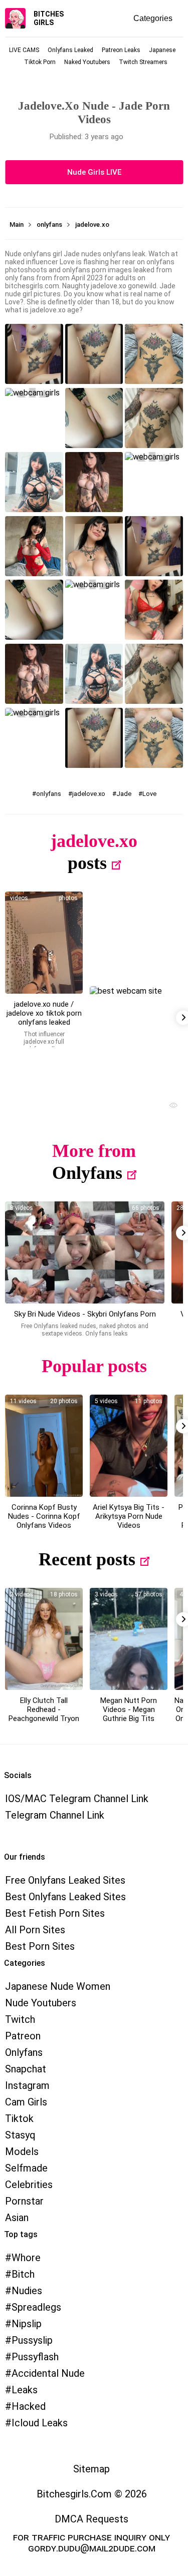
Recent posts (87, 1559)
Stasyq (20, 2135)
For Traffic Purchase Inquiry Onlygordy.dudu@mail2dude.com (91, 2542)
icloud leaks (40, 2423)
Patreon (23, 2036)
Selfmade (26, 2168)
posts (87, 863)
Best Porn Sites (40, 1946)
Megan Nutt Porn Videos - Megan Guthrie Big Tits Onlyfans (129, 1714)
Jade (124, 794)
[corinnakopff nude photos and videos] (44, 1446)
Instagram (27, 2085)
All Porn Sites (35, 1930)
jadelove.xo (89, 794)
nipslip (27, 2324)
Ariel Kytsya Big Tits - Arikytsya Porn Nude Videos (129, 1516)
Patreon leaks (121, 50)
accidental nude (48, 2373)
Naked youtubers (87, 62)
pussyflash (35, 2357)
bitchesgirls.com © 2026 (92, 2494)
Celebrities (29, 2185)
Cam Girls (26, 2102)
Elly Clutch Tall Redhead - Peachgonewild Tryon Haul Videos (44, 1714)
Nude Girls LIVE (94, 172)
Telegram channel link (55, 1815)
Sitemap (91, 2469)
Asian (17, 2218)
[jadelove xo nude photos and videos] (44, 943)
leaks (25, 2390)
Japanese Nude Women (58, 1986)
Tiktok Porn (40, 62)
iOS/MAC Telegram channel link (77, 1799)
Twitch (20, 2019)
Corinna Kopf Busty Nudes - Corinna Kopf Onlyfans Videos (44, 1516)
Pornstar (24, 2201)
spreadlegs (36, 2307)
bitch (23, 2274)
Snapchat (26, 2069)
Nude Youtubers (41, 2003)
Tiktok (19, 2118)
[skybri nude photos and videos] (85, 1252)
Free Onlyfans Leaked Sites (65, 1880)
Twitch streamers (143, 62)
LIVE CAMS (24, 50)
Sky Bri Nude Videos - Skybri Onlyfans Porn (85, 1314)
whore (26, 2258)
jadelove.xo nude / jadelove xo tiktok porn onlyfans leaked (44, 1013)
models (22, 2152)
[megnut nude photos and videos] (129, 1639)
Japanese (162, 50)
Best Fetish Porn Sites (55, 1913)
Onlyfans (87, 1173)
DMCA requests (91, 2519)
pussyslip (32, 2340)
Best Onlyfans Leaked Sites (65, 1897)
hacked (29, 2406)
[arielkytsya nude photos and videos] (129, 1446)
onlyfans (49, 794)
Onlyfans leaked (70, 50)
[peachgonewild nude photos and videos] (44, 1639)
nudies (27, 2291)
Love (149, 794)
